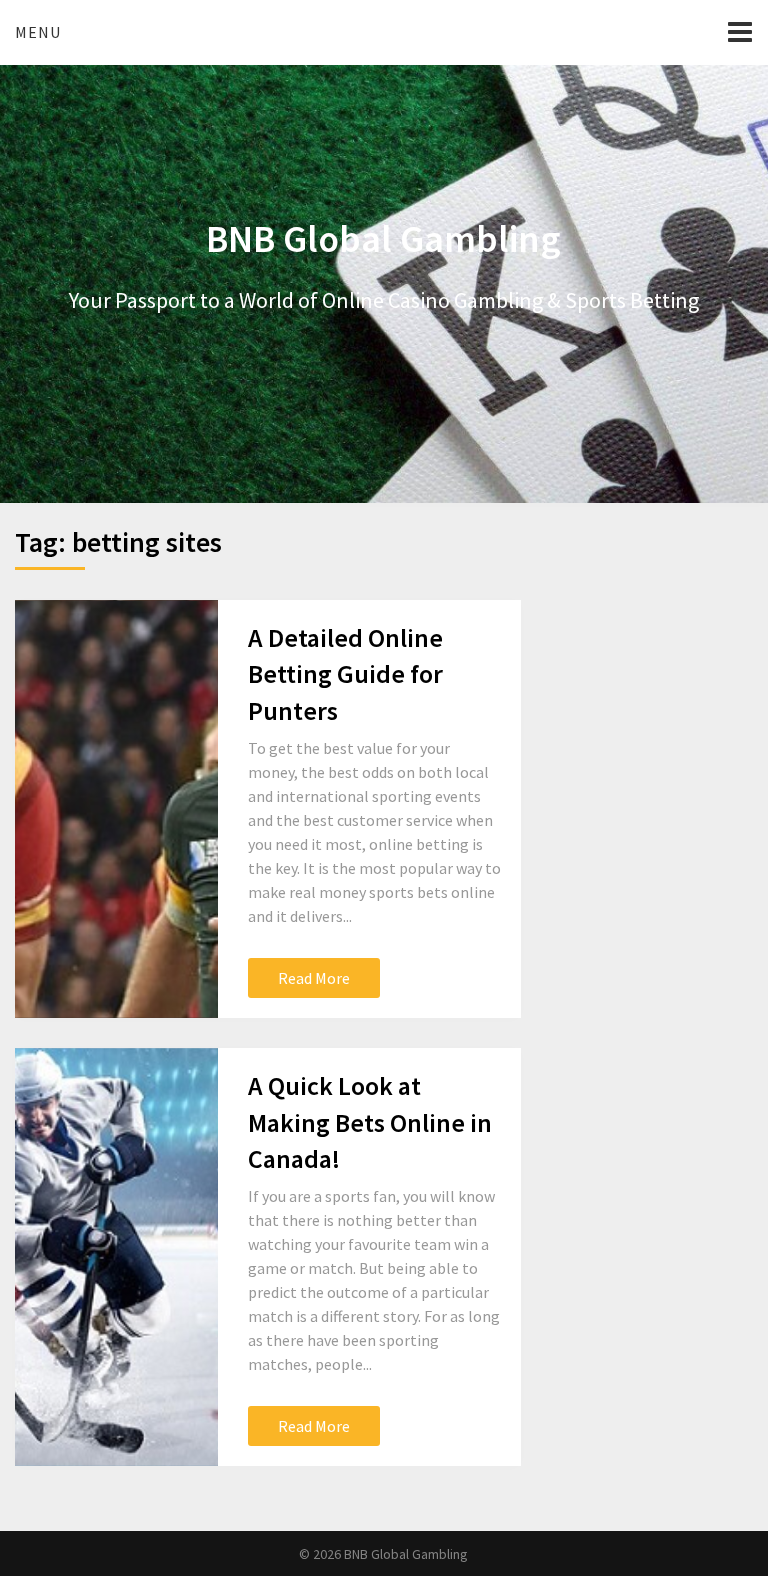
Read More (314, 978)
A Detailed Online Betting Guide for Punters (345, 674)
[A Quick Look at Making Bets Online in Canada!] (116, 1257)
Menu (38, 32)
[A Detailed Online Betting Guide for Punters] (116, 809)
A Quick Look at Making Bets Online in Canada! (370, 1122)
